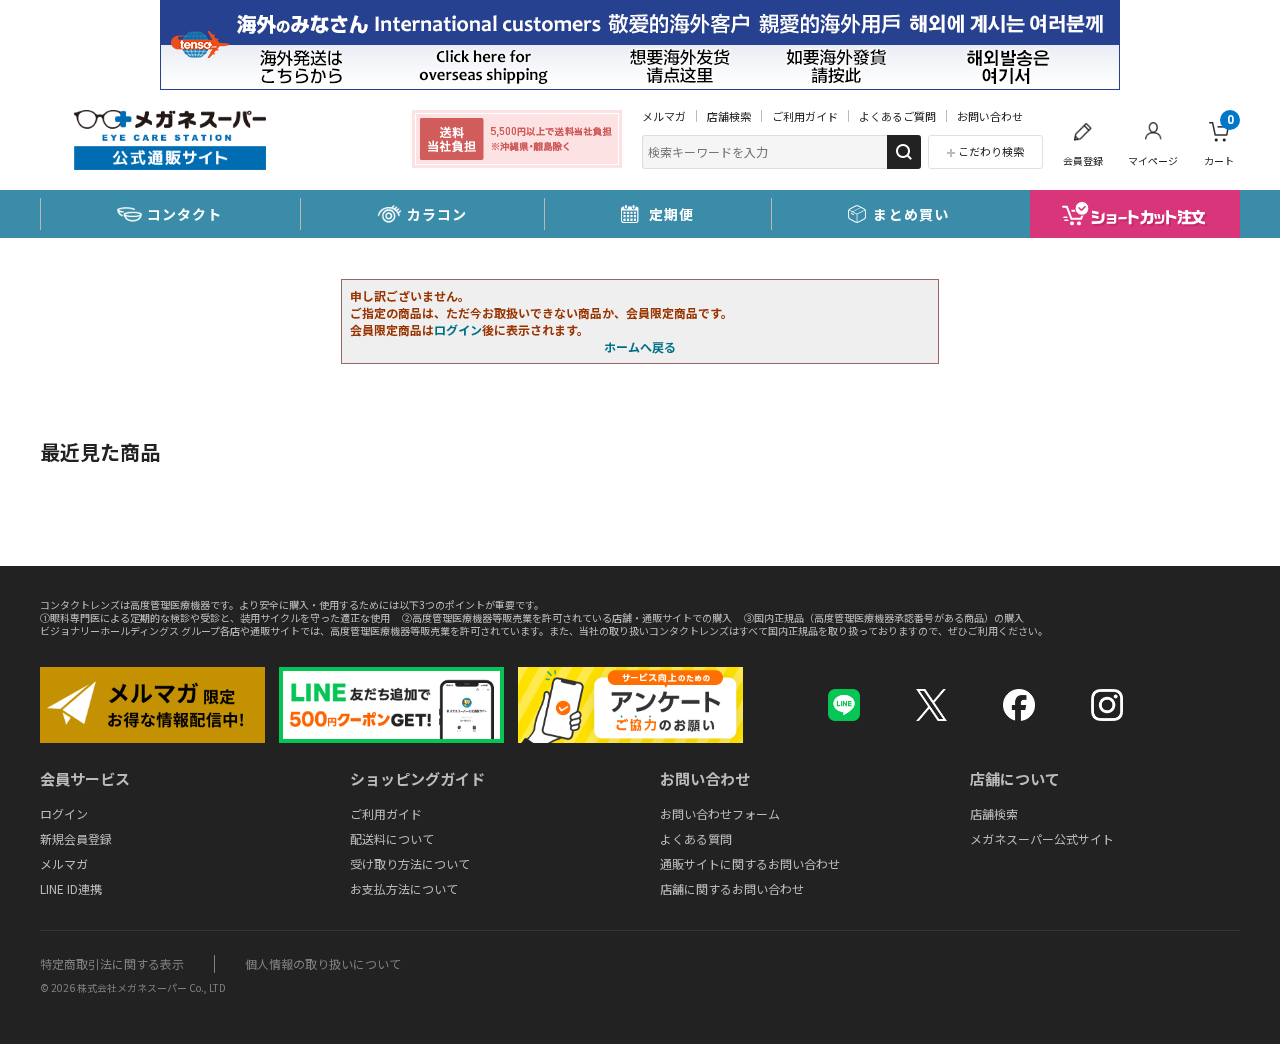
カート (1219, 140)
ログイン (458, 329)
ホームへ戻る (640, 346)
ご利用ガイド (805, 116)
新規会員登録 (76, 838)
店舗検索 (729, 116)
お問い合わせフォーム (720, 813)
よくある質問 (696, 838)
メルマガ (664, 116)
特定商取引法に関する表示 (112, 963)
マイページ (1153, 160)
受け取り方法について (410, 863)
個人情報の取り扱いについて (323, 963)
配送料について (392, 838)
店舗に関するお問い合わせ (732, 888)
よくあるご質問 (897, 116)
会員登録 (1083, 160)
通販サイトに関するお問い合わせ (750, 863)
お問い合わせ (990, 116)
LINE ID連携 (71, 888)
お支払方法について (404, 888)
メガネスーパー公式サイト (1042, 838)
